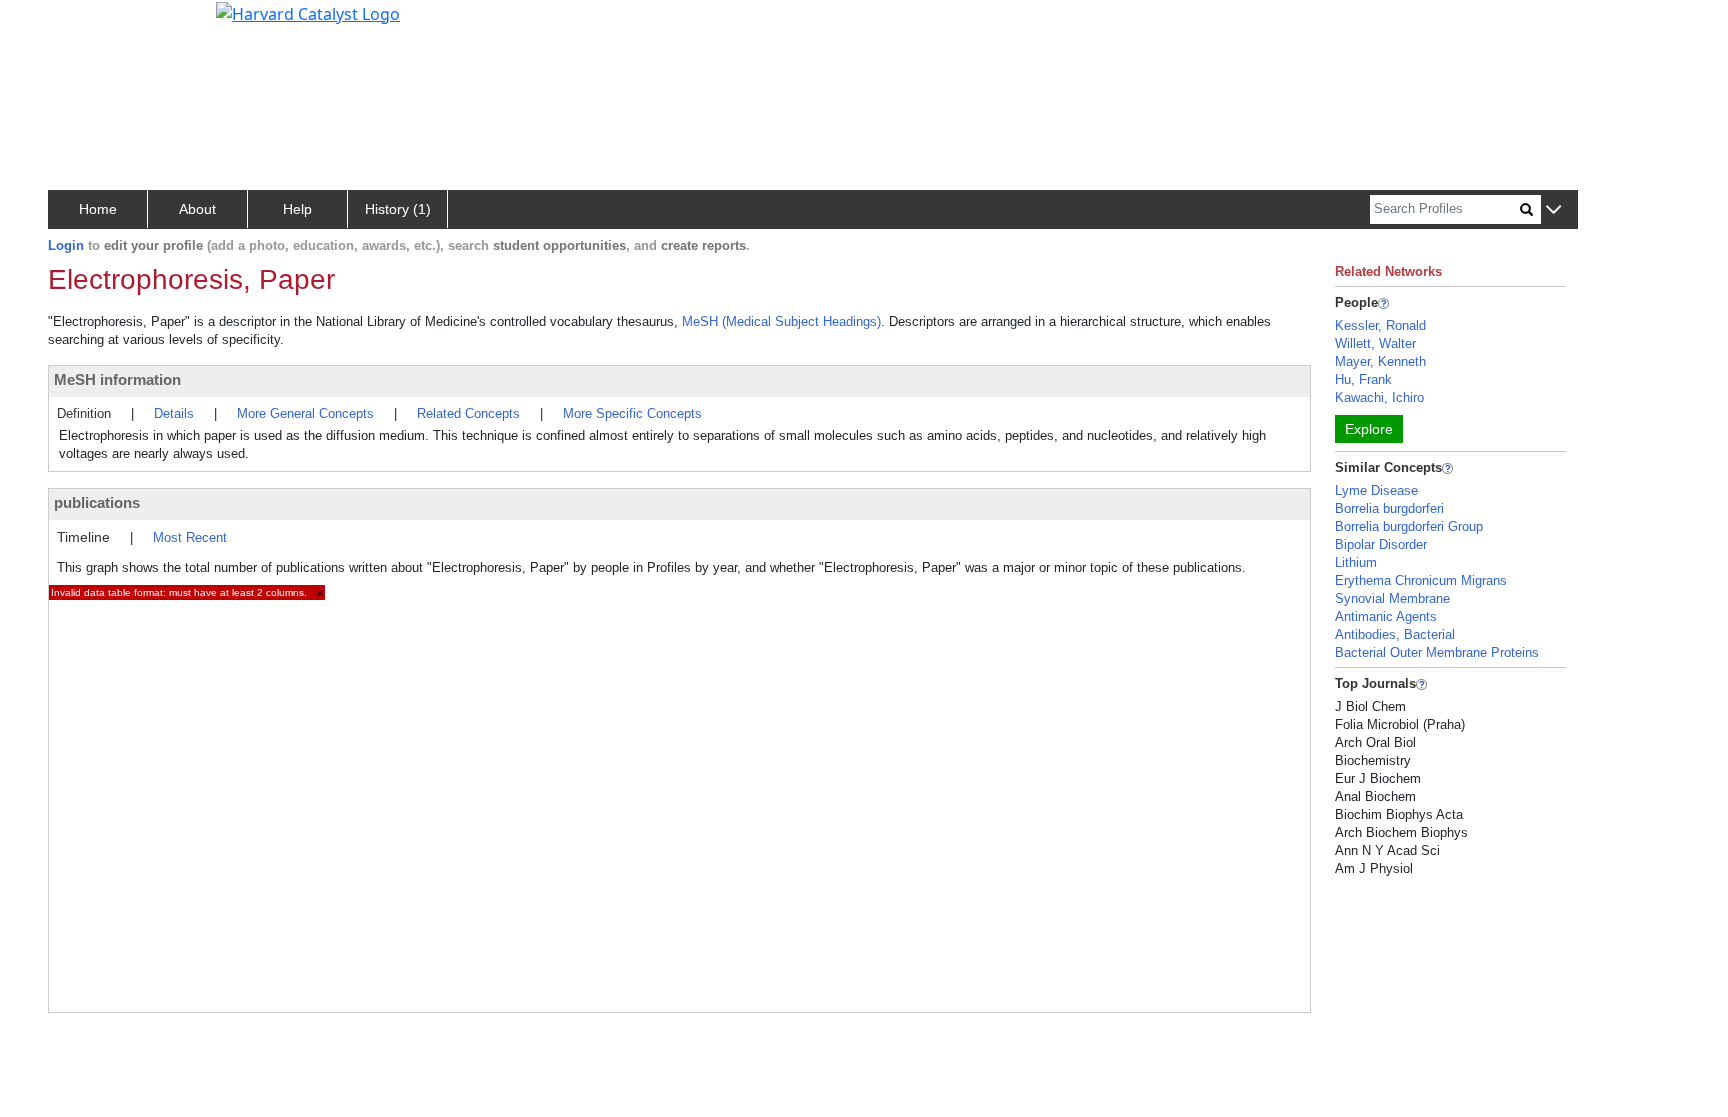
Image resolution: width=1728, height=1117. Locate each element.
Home (98, 209)
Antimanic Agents (1386, 616)
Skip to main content (83, 24)
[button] (1553, 210)
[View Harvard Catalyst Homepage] (308, 12)
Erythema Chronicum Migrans (1421, 580)
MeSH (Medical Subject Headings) (781, 321)
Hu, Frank (1363, 379)
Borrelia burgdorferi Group (1409, 526)
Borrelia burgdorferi (1389, 508)
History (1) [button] (398, 209)
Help (297, 209)
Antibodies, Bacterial (1395, 634)
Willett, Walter (1375, 343)
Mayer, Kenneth (1380, 361)
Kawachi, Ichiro (1379, 397)
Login (66, 245)
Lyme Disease (1376, 490)
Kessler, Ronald (1380, 325)
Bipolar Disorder (1381, 544)
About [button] (197, 209)
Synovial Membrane (1392, 598)
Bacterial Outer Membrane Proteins (1437, 652)
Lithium (1356, 562)
